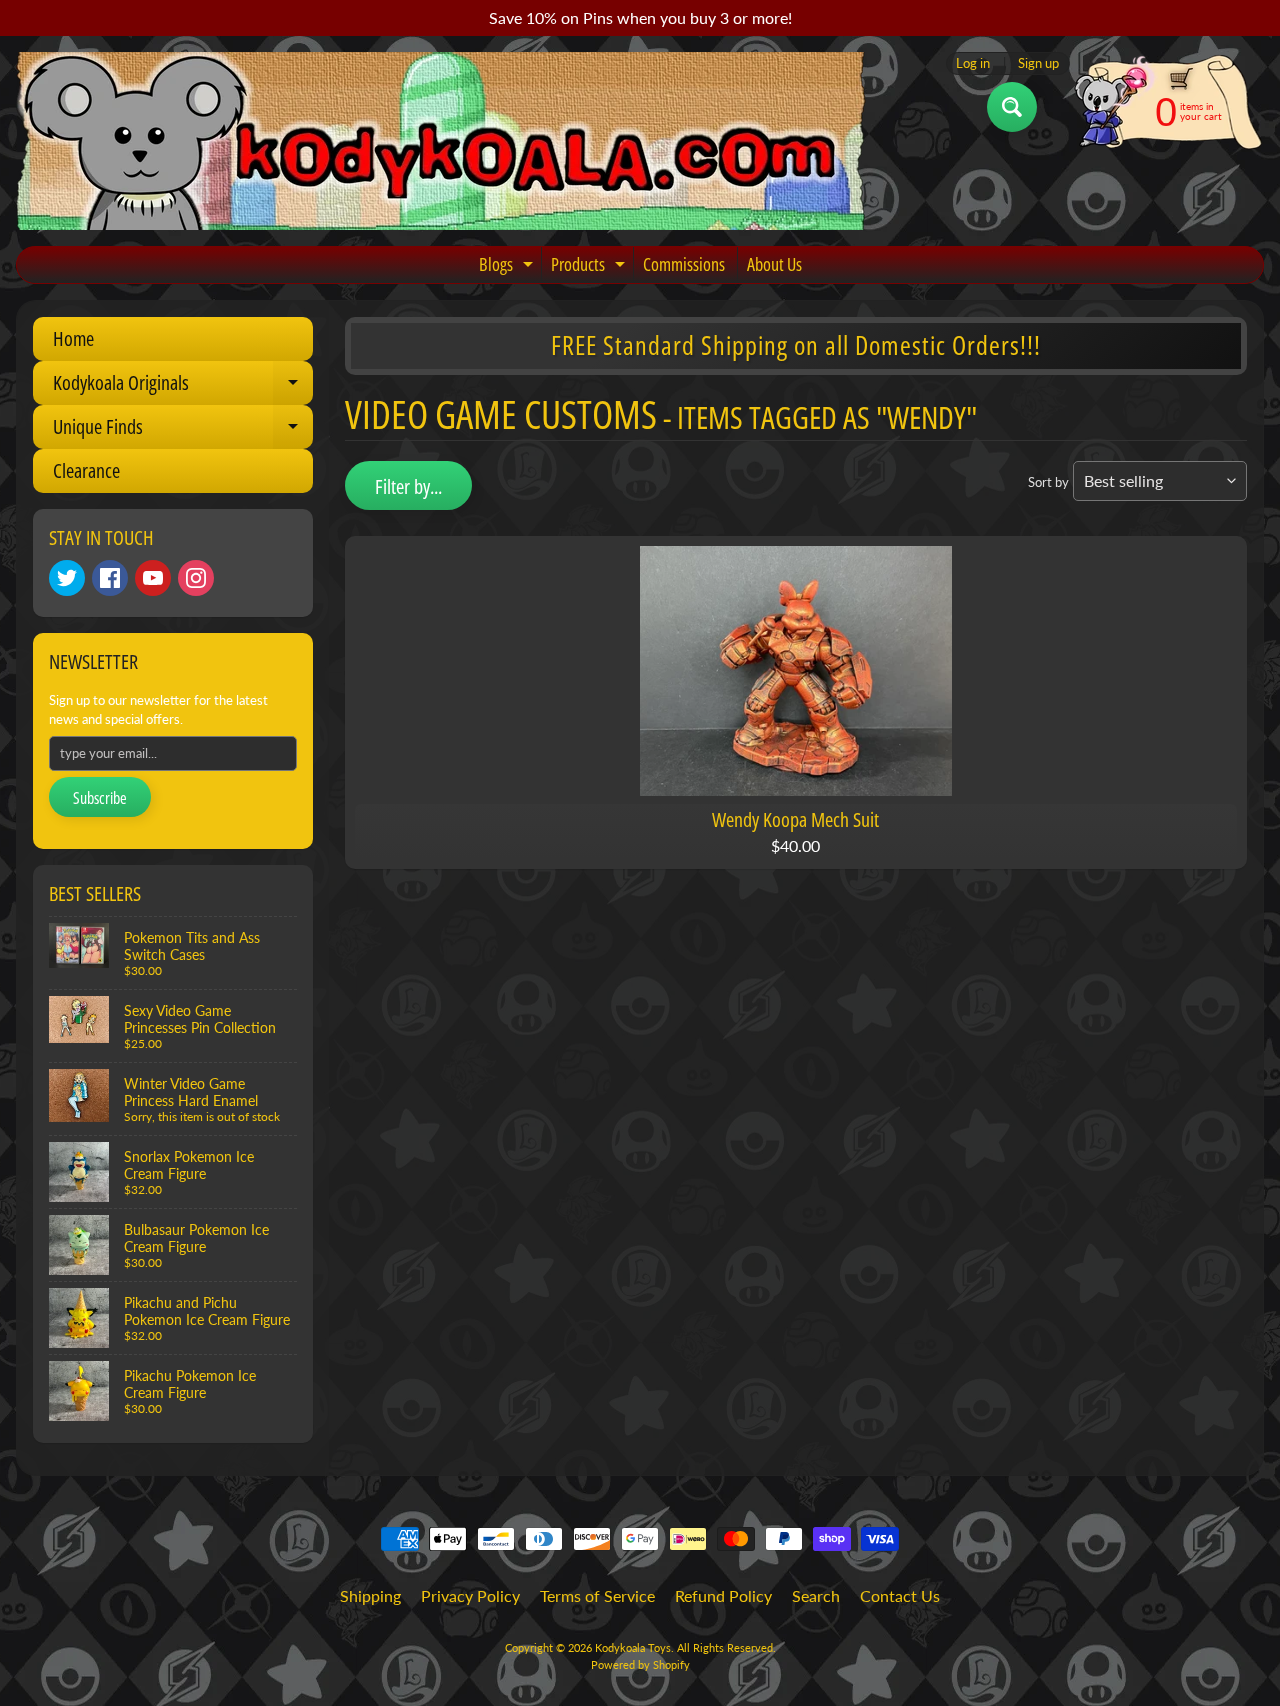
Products (590, 267)
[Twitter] (67, 578)
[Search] (1012, 107)
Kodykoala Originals (183, 387)
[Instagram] (196, 578)
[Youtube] (153, 578)
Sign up (1038, 63)
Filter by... (408, 486)
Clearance (86, 470)
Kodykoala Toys (633, 1647)
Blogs (508, 267)
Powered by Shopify (640, 1664)
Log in (973, 63)
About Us (774, 264)
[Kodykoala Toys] (441, 141)
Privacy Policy (470, 1595)
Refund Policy (723, 1595)
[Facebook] (110, 578)
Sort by (1048, 482)
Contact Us (900, 1595)
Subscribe (100, 798)
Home (73, 338)
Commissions (684, 264)
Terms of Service (597, 1595)
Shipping (370, 1595)
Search (816, 1595)
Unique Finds (183, 431)
